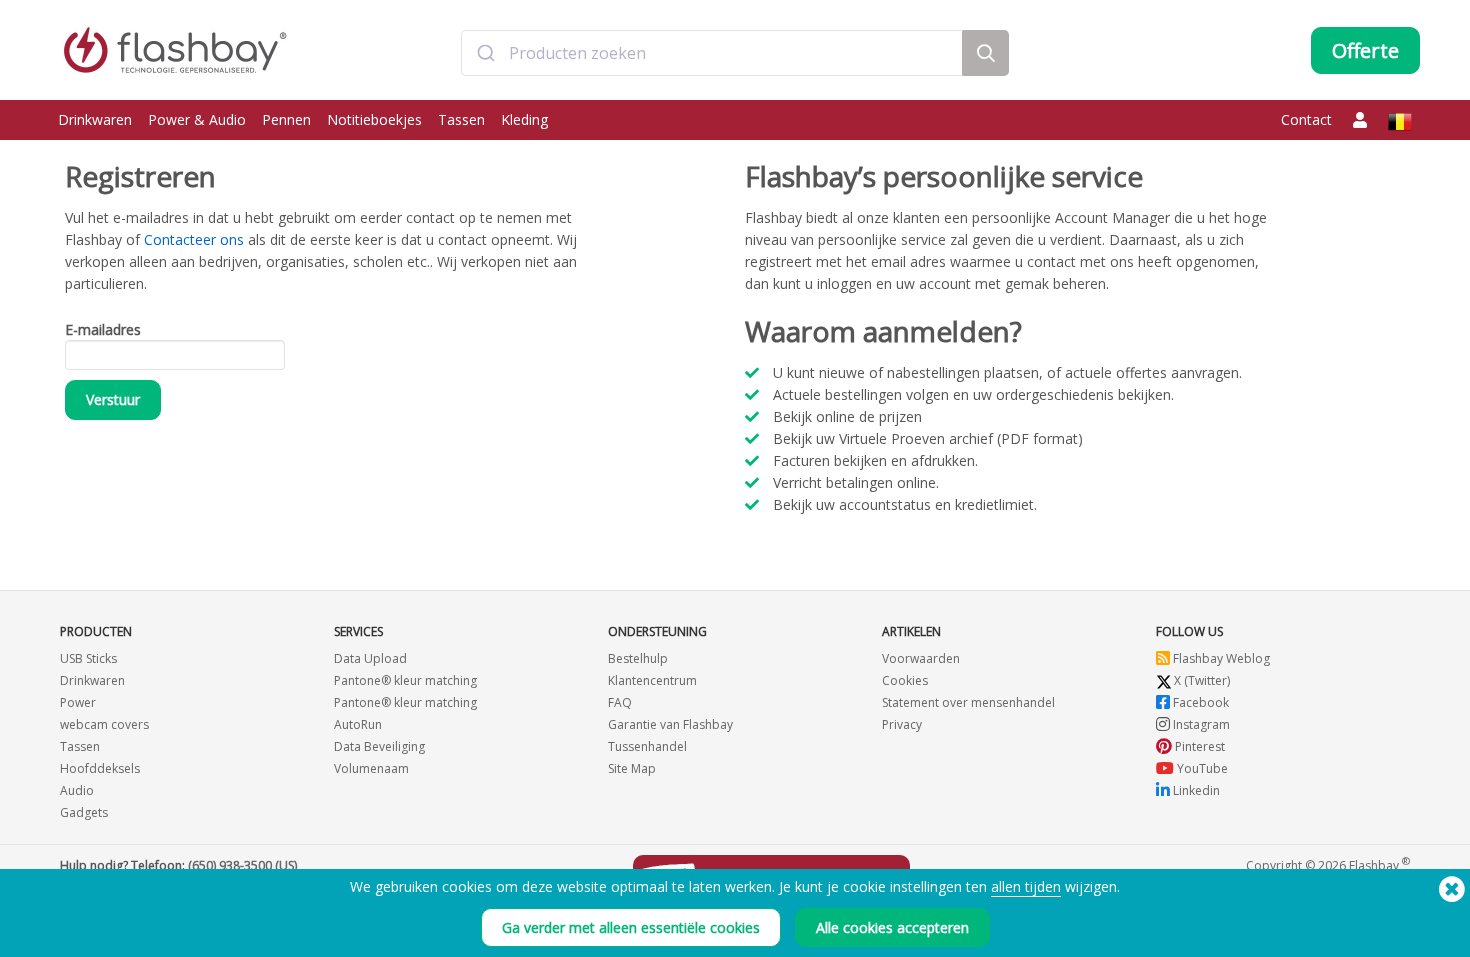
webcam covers (104, 724)
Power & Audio (197, 119)
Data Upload (370, 658)
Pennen (286, 119)
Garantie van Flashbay (670, 724)
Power (78, 702)
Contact (1306, 119)
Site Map (632, 768)
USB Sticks (88, 658)
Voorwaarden (921, 658)
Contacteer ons (194, 239)
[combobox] (712, 53)
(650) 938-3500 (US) (242, 865)
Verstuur (113, 399)
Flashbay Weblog (1220, 658)
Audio (77, 790)
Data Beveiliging (379, 746)
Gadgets (84, 812)
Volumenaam (371, 768)
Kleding (524, 119)
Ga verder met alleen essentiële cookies (631, 927)
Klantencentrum (652, 680)
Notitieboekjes (374, 119)
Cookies (905, 680)
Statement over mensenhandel (968, 702)
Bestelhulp (638, 658)
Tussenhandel (647, 746)
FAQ (620, 702)
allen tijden (1026, 886)
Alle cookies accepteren (892, 927)
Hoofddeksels (100, 768)
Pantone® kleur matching (405, 680)
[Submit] (485, 53)
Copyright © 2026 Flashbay (1328, 864)
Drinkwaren (95, 119)
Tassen (461, 119)
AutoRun (358, 724)
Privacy (902, 724)
